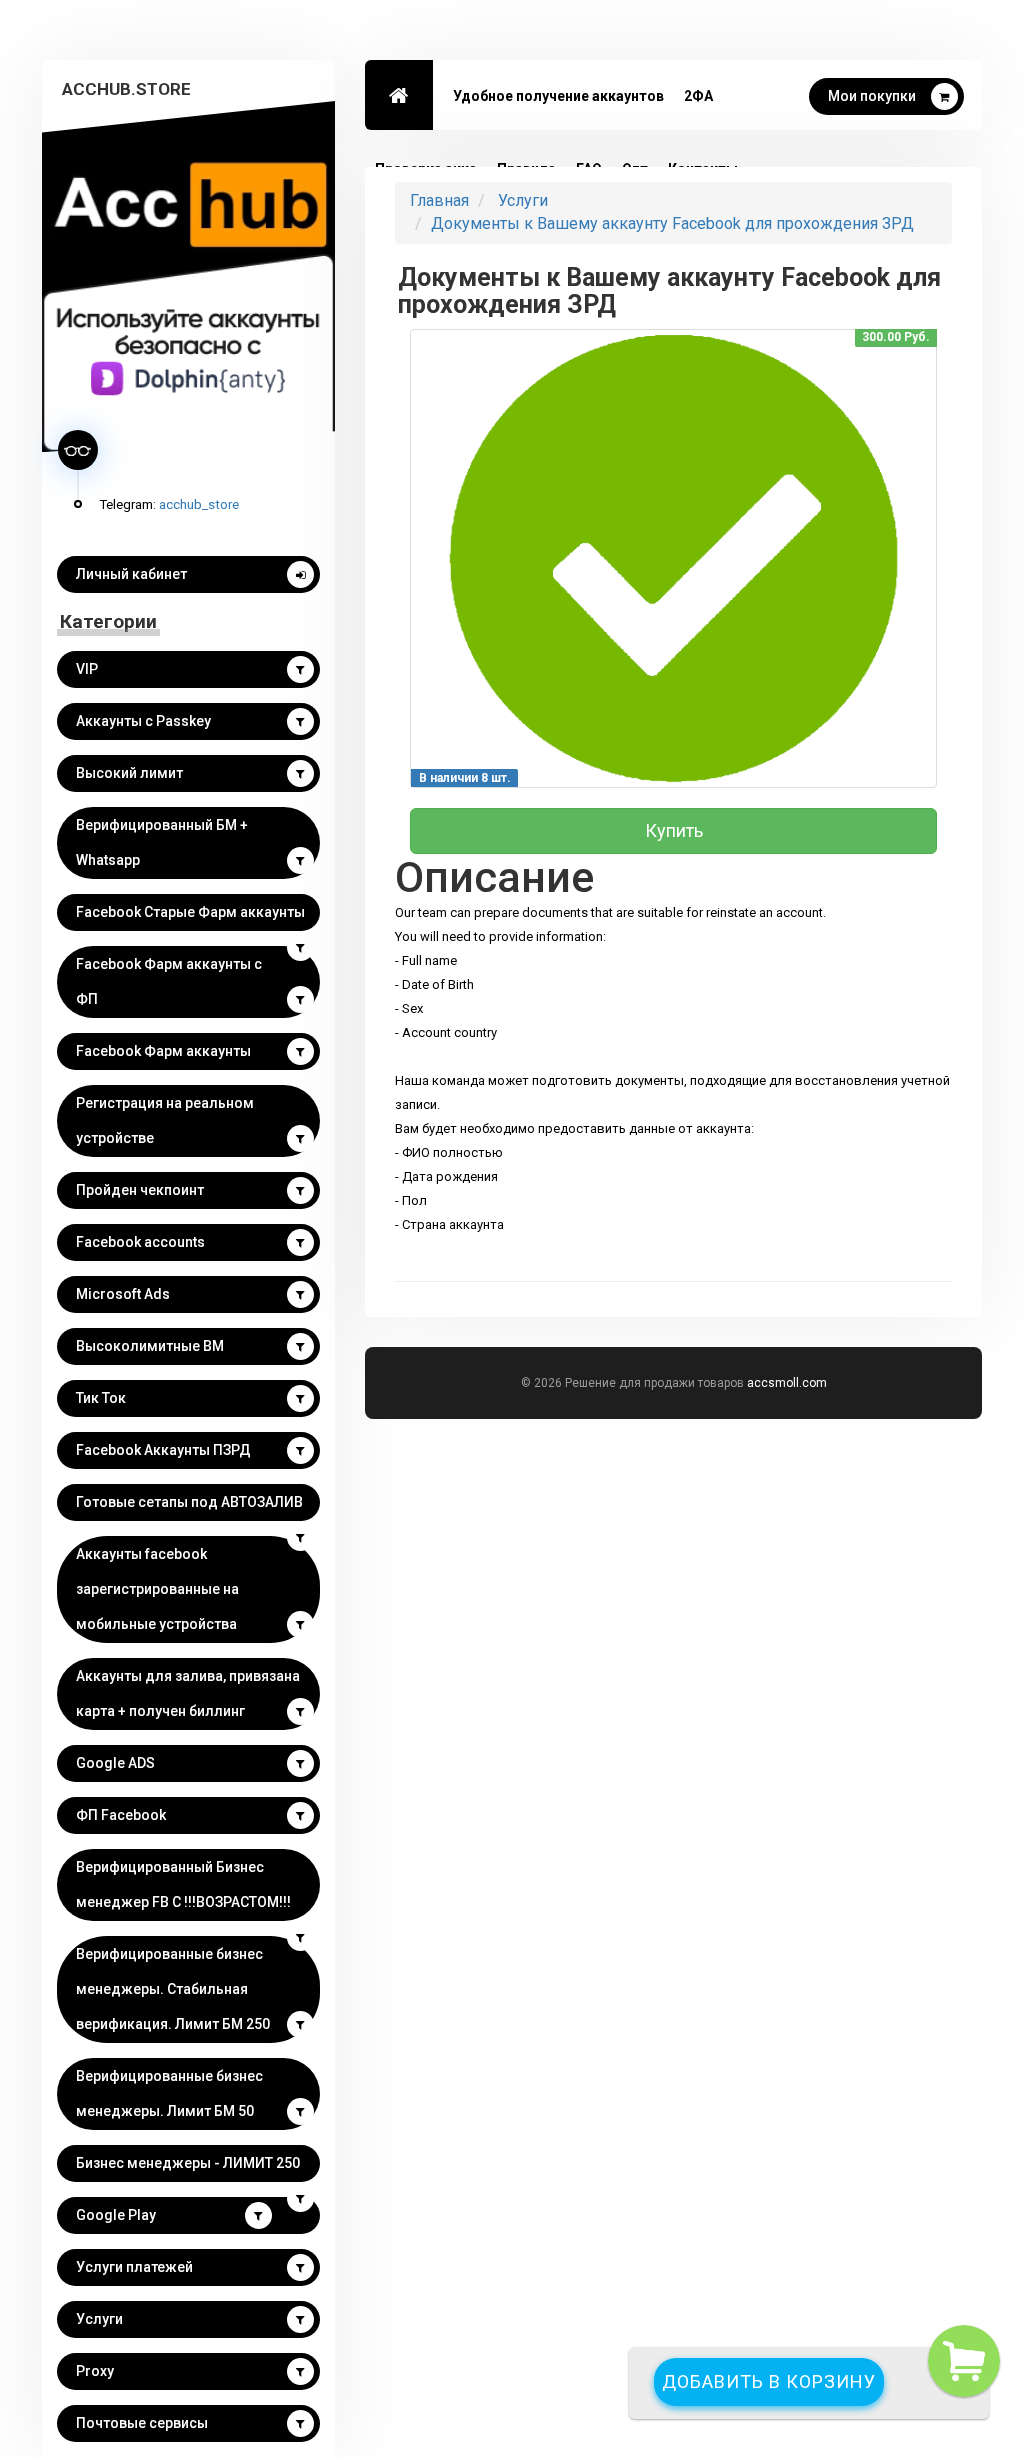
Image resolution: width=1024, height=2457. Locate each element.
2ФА (698, 96)
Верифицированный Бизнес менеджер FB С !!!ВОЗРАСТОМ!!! (183, 1884)
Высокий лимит (129, 773)
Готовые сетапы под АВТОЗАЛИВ (189, 1502)
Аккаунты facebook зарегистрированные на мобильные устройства (157, 1589)
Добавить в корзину (769, 2381)
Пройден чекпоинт (140, 1190)
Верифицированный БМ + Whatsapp (162, 842)
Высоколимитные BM (150, 1346)
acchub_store (199, 504)
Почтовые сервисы (142, 2423)
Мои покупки (872, 96)
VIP (87, 669)
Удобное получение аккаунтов (558, 96)
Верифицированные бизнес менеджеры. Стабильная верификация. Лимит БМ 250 (173, 1989)
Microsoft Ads (123, 1294)
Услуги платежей (134, 2267)
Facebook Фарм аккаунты (163, 1051)
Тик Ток (101, 1398)
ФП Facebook (121, 1815)
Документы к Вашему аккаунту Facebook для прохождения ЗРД (672, 223)
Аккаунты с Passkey (143, 721)
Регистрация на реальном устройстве (165, 1120)
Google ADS (115, 1763)
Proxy (95, 2371)
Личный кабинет (131, 574)
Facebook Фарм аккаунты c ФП (169, 981)
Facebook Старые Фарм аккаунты (190, 912)
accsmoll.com (787, 1383)
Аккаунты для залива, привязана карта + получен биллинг (188, 1693)
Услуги (99, 2319)
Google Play (116, 2215)
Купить (674, 830)
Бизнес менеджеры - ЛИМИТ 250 (188, 2163)
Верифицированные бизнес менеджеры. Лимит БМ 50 (169, 2093)
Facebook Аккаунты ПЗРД (163, 1450)
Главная (439, 200)
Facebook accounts (140, 1242)
